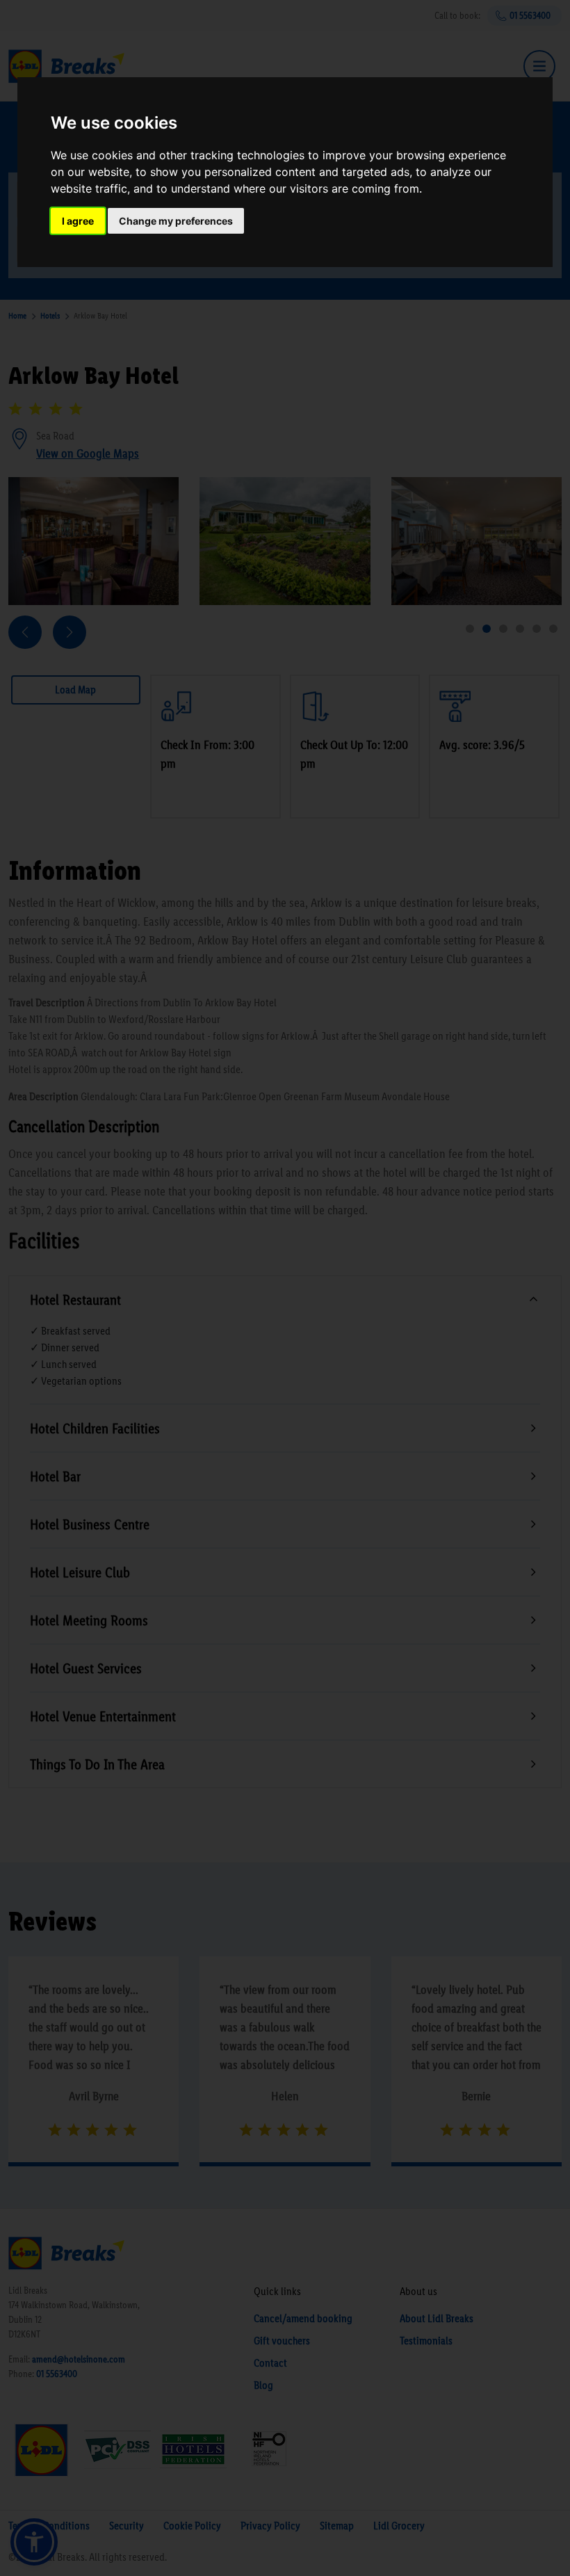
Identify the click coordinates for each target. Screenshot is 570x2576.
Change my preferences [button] (176, 221)
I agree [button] (78, 221)
